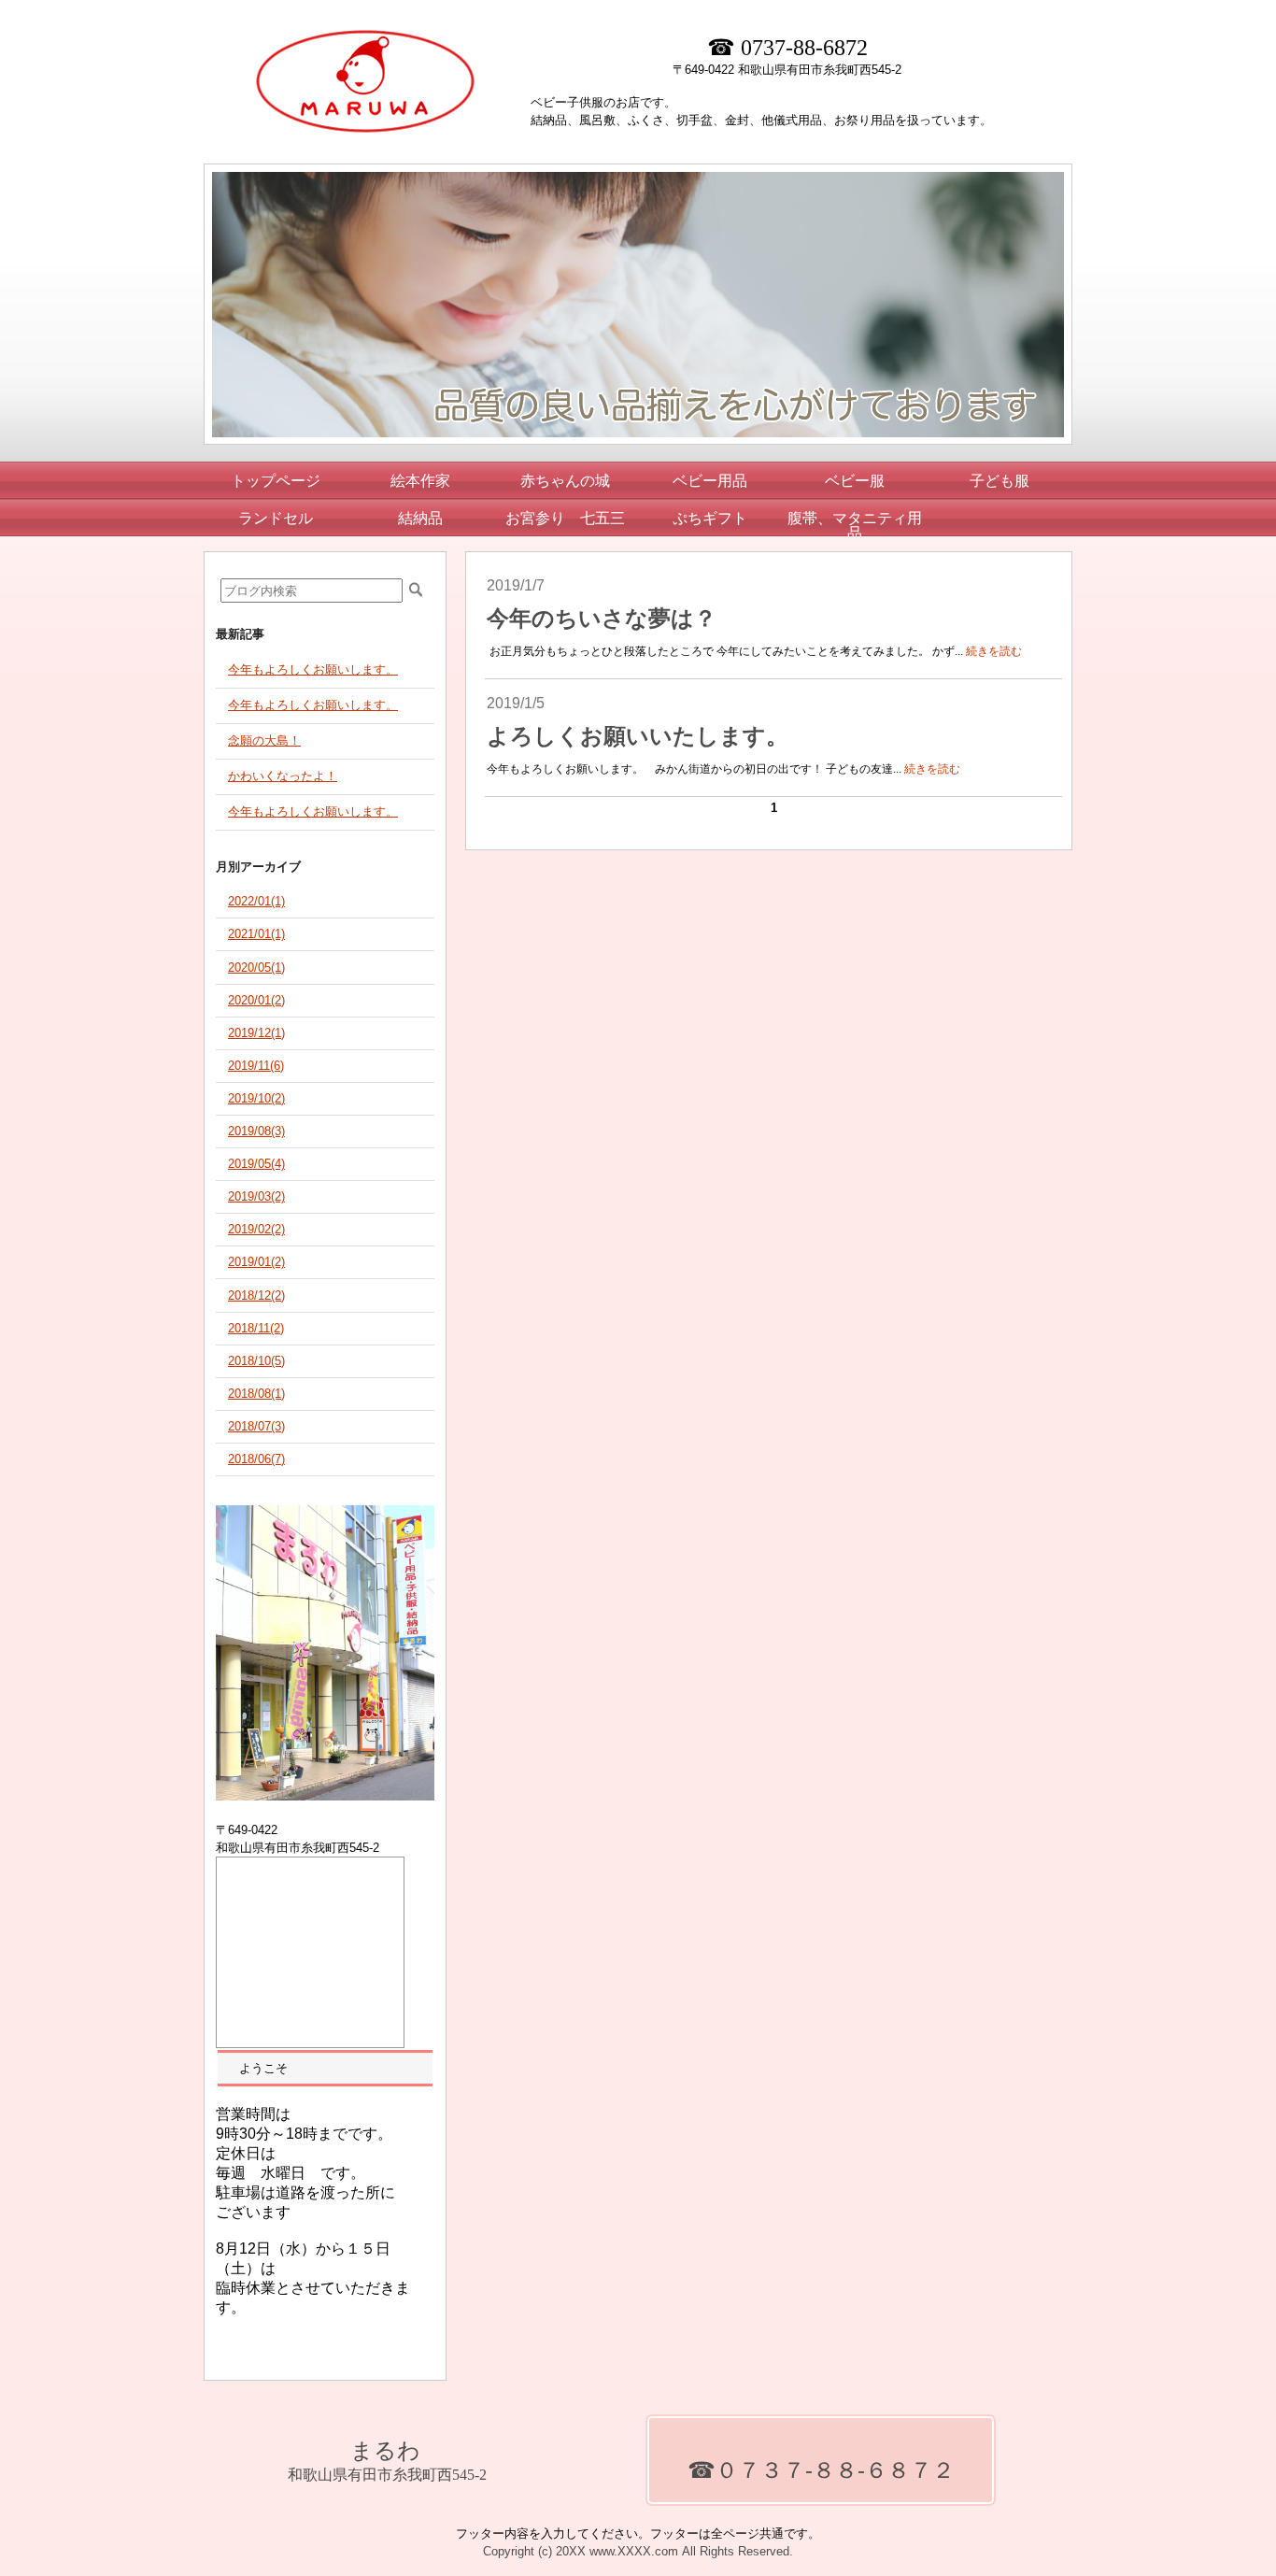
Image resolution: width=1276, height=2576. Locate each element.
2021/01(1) (256, 934)
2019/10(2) (256, 1098)
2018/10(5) (256, 1361)
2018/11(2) (256, 1328)
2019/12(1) (256, 1033)
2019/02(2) (256, 1229)
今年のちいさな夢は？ (602, 619)
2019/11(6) (256, 1066)
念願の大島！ (264, 740)
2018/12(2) (256, 1295)
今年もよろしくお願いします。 (313, 669)
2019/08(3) (256, 1131)
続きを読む (994, 651)
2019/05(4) (256, 1164)
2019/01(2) (256, 1262)
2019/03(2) (256, 1196)
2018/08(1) (256, 1394)
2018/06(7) (256, 1459)
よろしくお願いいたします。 (638, 736)
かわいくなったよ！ (283, 776)
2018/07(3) (256, 1426)
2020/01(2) (256, 1000)
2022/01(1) (256, 901)
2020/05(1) (256, 968)
